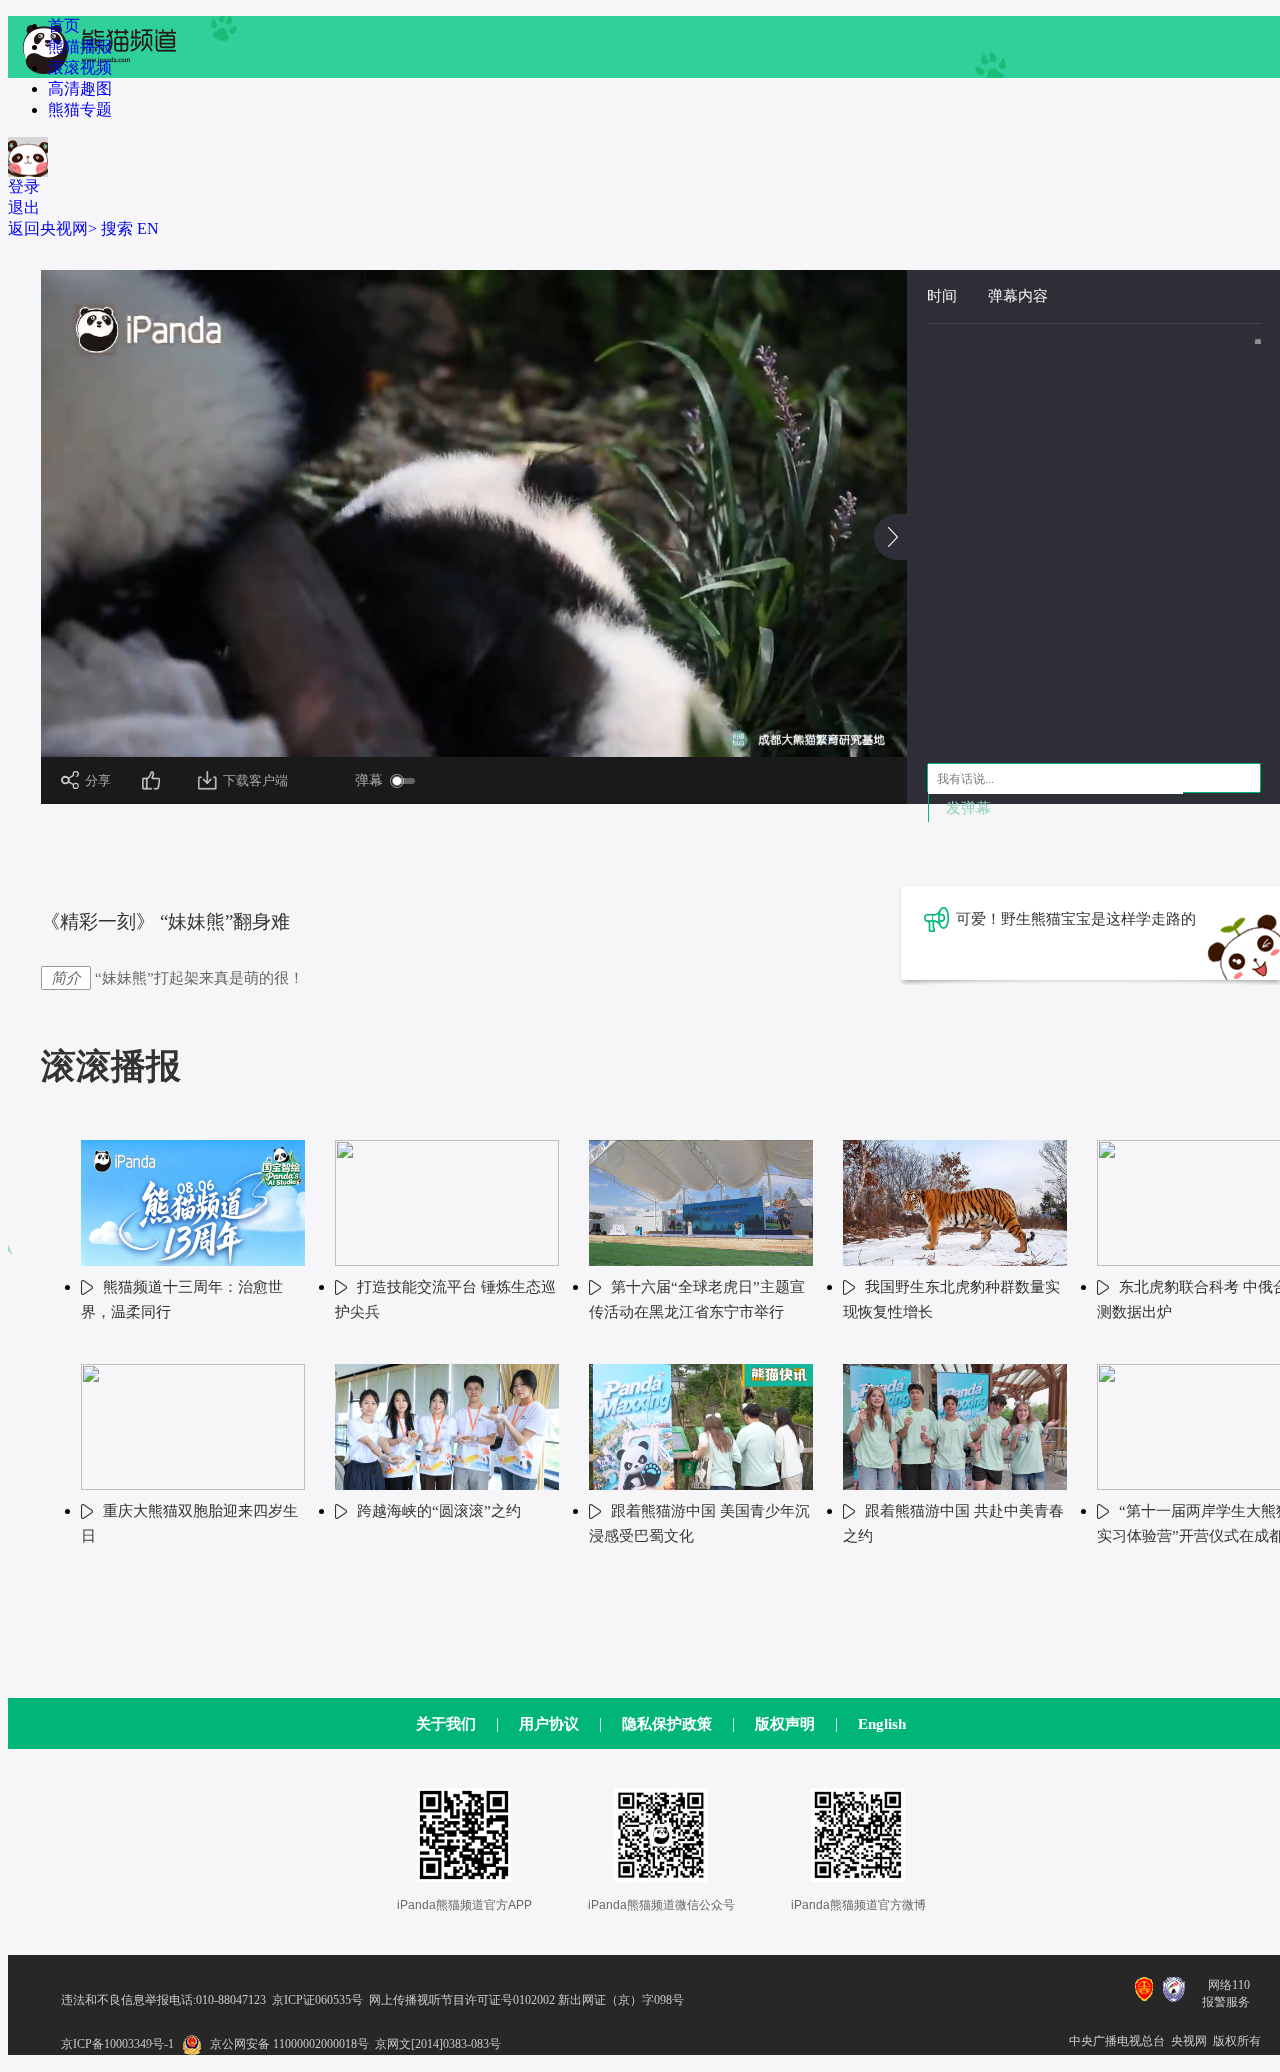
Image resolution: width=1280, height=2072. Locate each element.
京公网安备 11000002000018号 (289, 2044)
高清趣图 (80, 88)
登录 (24, 186)
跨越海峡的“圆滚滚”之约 (439, 1511)
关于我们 (446, 1724)
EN (148, 228)
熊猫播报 (80, 46)
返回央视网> (52, 228)
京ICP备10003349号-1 (117, 2044)
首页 (64, 25)
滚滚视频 (80, 67)
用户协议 (549, 1724)
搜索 (117, 228)
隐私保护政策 (667, 1724)
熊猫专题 (80, 109)
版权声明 (785, 1724)
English (882, 1724)
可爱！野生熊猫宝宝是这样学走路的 (1076, 919)
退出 (24, 207)
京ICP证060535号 (317, 2000)
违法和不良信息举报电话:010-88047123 (163, 2000)
